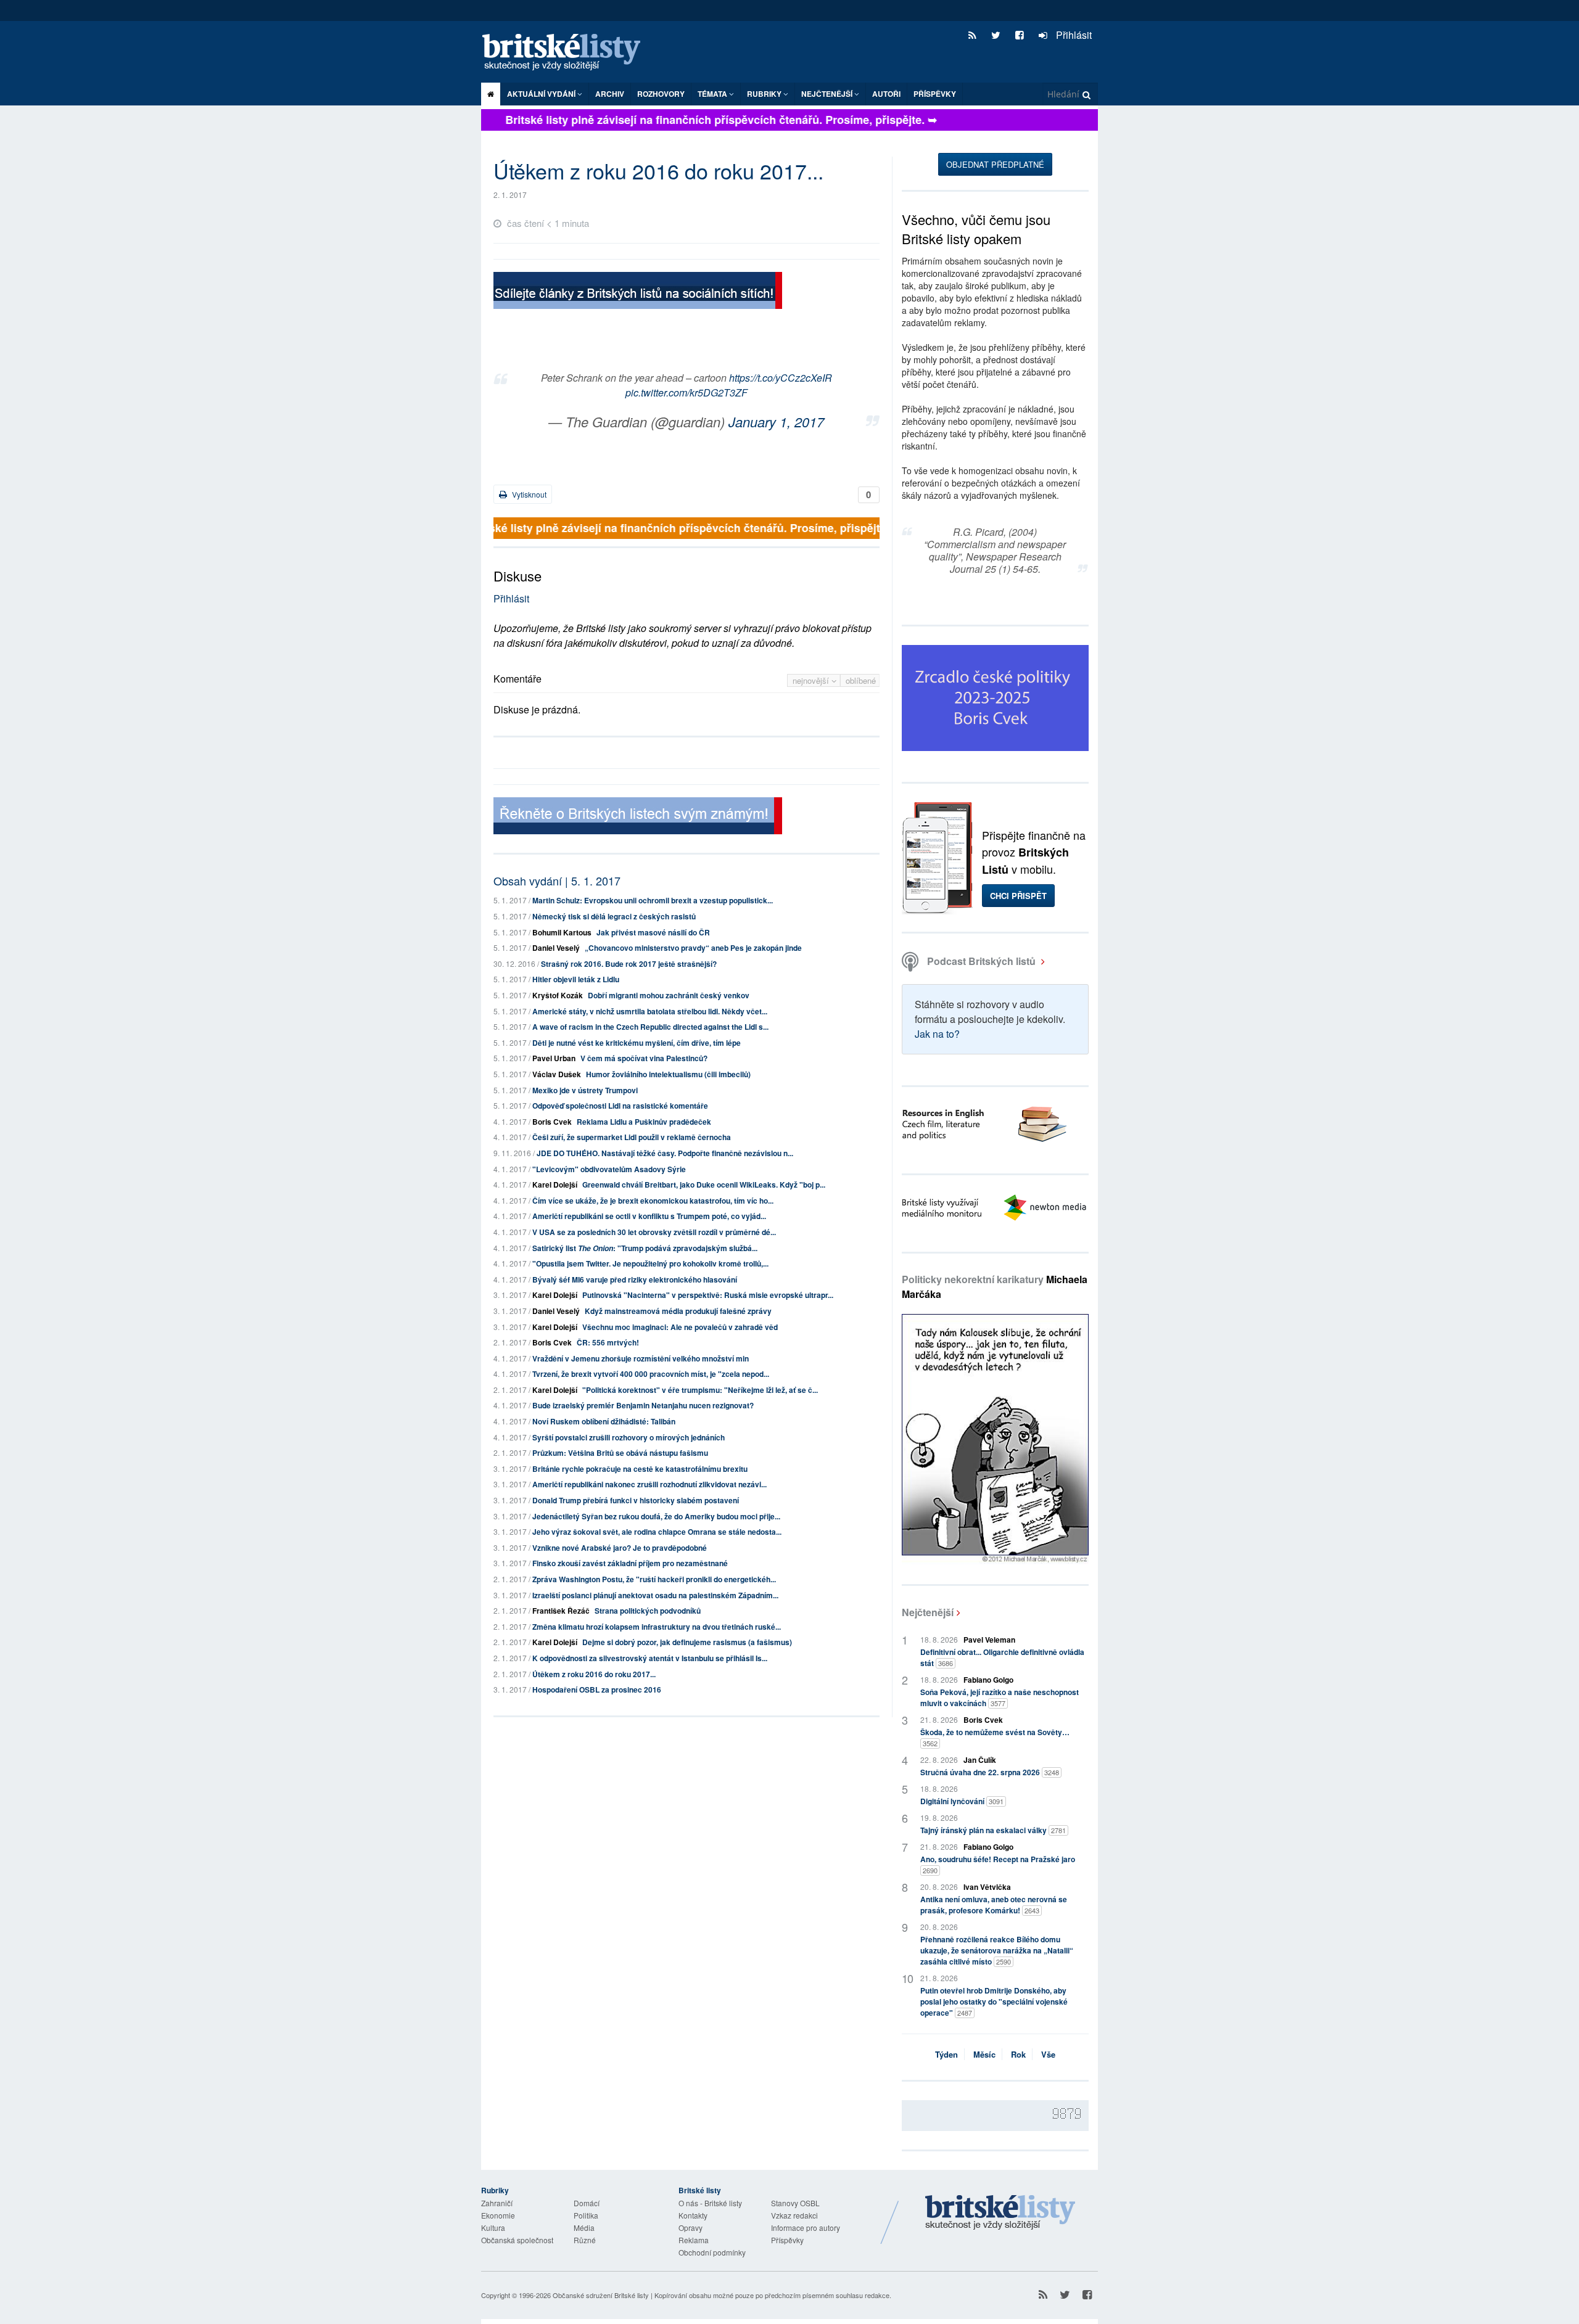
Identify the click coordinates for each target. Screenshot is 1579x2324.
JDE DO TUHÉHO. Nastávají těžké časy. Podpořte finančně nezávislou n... (665, 1153)
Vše (1048, 2054)
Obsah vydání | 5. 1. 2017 (557, 881)
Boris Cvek (552, 1122)
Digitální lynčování (962, 1801)
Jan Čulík (980, 1760)
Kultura (493, 2228)
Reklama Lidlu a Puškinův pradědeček (644, 1122)
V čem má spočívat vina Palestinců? (644, 1058)
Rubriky (765, 94)
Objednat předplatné (995, 164)
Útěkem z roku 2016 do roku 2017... (594, 1674)
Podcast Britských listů (981, 961)
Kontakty (693, 2215)
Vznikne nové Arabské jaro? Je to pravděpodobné (620, 1548)
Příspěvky (935, 94)
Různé (585, 2240)
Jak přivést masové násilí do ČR (653, 932)
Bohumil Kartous (562, 932)
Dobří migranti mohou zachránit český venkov (669, 995)
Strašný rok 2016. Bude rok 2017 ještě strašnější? (629, 964)
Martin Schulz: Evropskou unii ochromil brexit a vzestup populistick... (653, 900)
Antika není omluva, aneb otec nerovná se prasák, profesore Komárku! (994, 1905)
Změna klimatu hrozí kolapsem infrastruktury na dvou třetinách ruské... (657, 1627)
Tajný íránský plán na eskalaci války (993, 1830)
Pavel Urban (554, 1058)
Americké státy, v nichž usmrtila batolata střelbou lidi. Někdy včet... (650, 1011)
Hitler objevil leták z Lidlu (576, 979)
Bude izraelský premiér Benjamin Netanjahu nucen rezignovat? (643, 1405)
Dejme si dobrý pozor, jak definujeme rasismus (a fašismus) (687, 1642)
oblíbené (861, 680)
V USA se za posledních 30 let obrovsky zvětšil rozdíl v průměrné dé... (654, 1232)
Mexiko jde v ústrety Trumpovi (585, 1090)
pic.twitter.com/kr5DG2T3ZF (686, 392)
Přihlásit (1073, 35)
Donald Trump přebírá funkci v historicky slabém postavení (636, 1500)
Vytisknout (528, 494)
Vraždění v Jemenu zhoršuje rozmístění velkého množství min (641, 1358)
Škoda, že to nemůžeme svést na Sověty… (995, 1737)
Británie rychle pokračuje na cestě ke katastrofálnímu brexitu (640, 1469)
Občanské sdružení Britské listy (601, 2295)
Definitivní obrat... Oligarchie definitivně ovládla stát (1002, 1657)
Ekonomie (498, 2215)
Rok (1018, 2054)
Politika (586, 2215)
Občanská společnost (517, 2240)
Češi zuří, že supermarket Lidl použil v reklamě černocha (632, 1137)
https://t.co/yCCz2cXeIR (781, 378)
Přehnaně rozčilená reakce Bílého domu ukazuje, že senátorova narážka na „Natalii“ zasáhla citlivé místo (997, 1950)
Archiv (610, 94)
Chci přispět (1018, 896)
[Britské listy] (638, 292)
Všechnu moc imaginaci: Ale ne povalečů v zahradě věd (680, 1327)
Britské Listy (1000, 2213)
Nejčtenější (928, 1612)
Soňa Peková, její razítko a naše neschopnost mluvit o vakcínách (1000, 1698)
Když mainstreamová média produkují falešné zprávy (678, 1311)
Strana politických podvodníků (648, 1611)
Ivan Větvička (987, 1887)
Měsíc (984, 2054)
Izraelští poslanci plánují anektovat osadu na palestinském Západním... (655, 1595)
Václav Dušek (557, 1074)
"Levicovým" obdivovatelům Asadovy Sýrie (609, 1169)
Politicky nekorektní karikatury (995, 1287)
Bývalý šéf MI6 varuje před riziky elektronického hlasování (635, 1279)
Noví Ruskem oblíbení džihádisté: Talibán (604, 1421)
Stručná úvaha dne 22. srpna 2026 (990, 1772)
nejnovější (812, 680)
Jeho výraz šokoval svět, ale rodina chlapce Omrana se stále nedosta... (657, 1532)
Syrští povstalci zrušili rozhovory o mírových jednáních (629, 1437)
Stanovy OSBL (795, 2203)
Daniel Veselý (556, 948)
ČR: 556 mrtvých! (608, 1342)
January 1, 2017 (776, 421)
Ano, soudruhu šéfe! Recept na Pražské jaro (998, 1864)
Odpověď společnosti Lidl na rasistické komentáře (620, 1106)
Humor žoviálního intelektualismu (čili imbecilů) (668, 1074)
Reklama (694, 2240)
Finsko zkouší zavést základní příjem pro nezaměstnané (630, 1563)
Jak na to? (937, 1034)
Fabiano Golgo (988, 1680)
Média (584, 2228)
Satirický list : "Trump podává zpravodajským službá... (645, 1248)
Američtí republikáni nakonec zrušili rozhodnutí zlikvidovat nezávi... (649, 1484)
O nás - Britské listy (710, 2203)
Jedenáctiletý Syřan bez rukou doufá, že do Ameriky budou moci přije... (656, 1516)
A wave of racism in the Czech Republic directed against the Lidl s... (650, 1027)
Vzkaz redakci (794, 2215)
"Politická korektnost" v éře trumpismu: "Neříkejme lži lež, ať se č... (700, 1390)
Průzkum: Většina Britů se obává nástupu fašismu (620, 1453)
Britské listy (567, 53)
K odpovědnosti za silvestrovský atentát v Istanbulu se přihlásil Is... (650, 1658)
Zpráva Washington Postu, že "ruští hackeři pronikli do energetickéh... (654, 1579)
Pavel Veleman (989, 1640)
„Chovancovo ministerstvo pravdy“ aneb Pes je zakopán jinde (693, 948)
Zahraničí (497, 2203)
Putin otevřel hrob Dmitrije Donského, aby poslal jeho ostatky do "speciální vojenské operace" (994, 2002)
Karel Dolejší (555, 1185)
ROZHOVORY (661, 94)
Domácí (587, 2203)
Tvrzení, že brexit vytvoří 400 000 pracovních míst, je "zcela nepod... (651, 1374)
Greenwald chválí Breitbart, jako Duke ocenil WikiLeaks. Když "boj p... (704, 1185)
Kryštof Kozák (558, 995)
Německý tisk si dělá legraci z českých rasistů (614, 916)
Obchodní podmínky (712, 2252)
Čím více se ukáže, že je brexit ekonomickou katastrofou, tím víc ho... (653, 1201)
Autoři (886, 94)
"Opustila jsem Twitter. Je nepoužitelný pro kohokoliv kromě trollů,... (650, 1263)
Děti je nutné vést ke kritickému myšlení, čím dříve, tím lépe (637, 1043)
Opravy (691, 2228)
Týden (946, 2054)
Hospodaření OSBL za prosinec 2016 (597, 1690)
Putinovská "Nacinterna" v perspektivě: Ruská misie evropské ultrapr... (708, 1295)
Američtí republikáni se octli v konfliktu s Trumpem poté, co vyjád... (649, 1216)
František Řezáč (561, 1611)
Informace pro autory (806, 2228)
